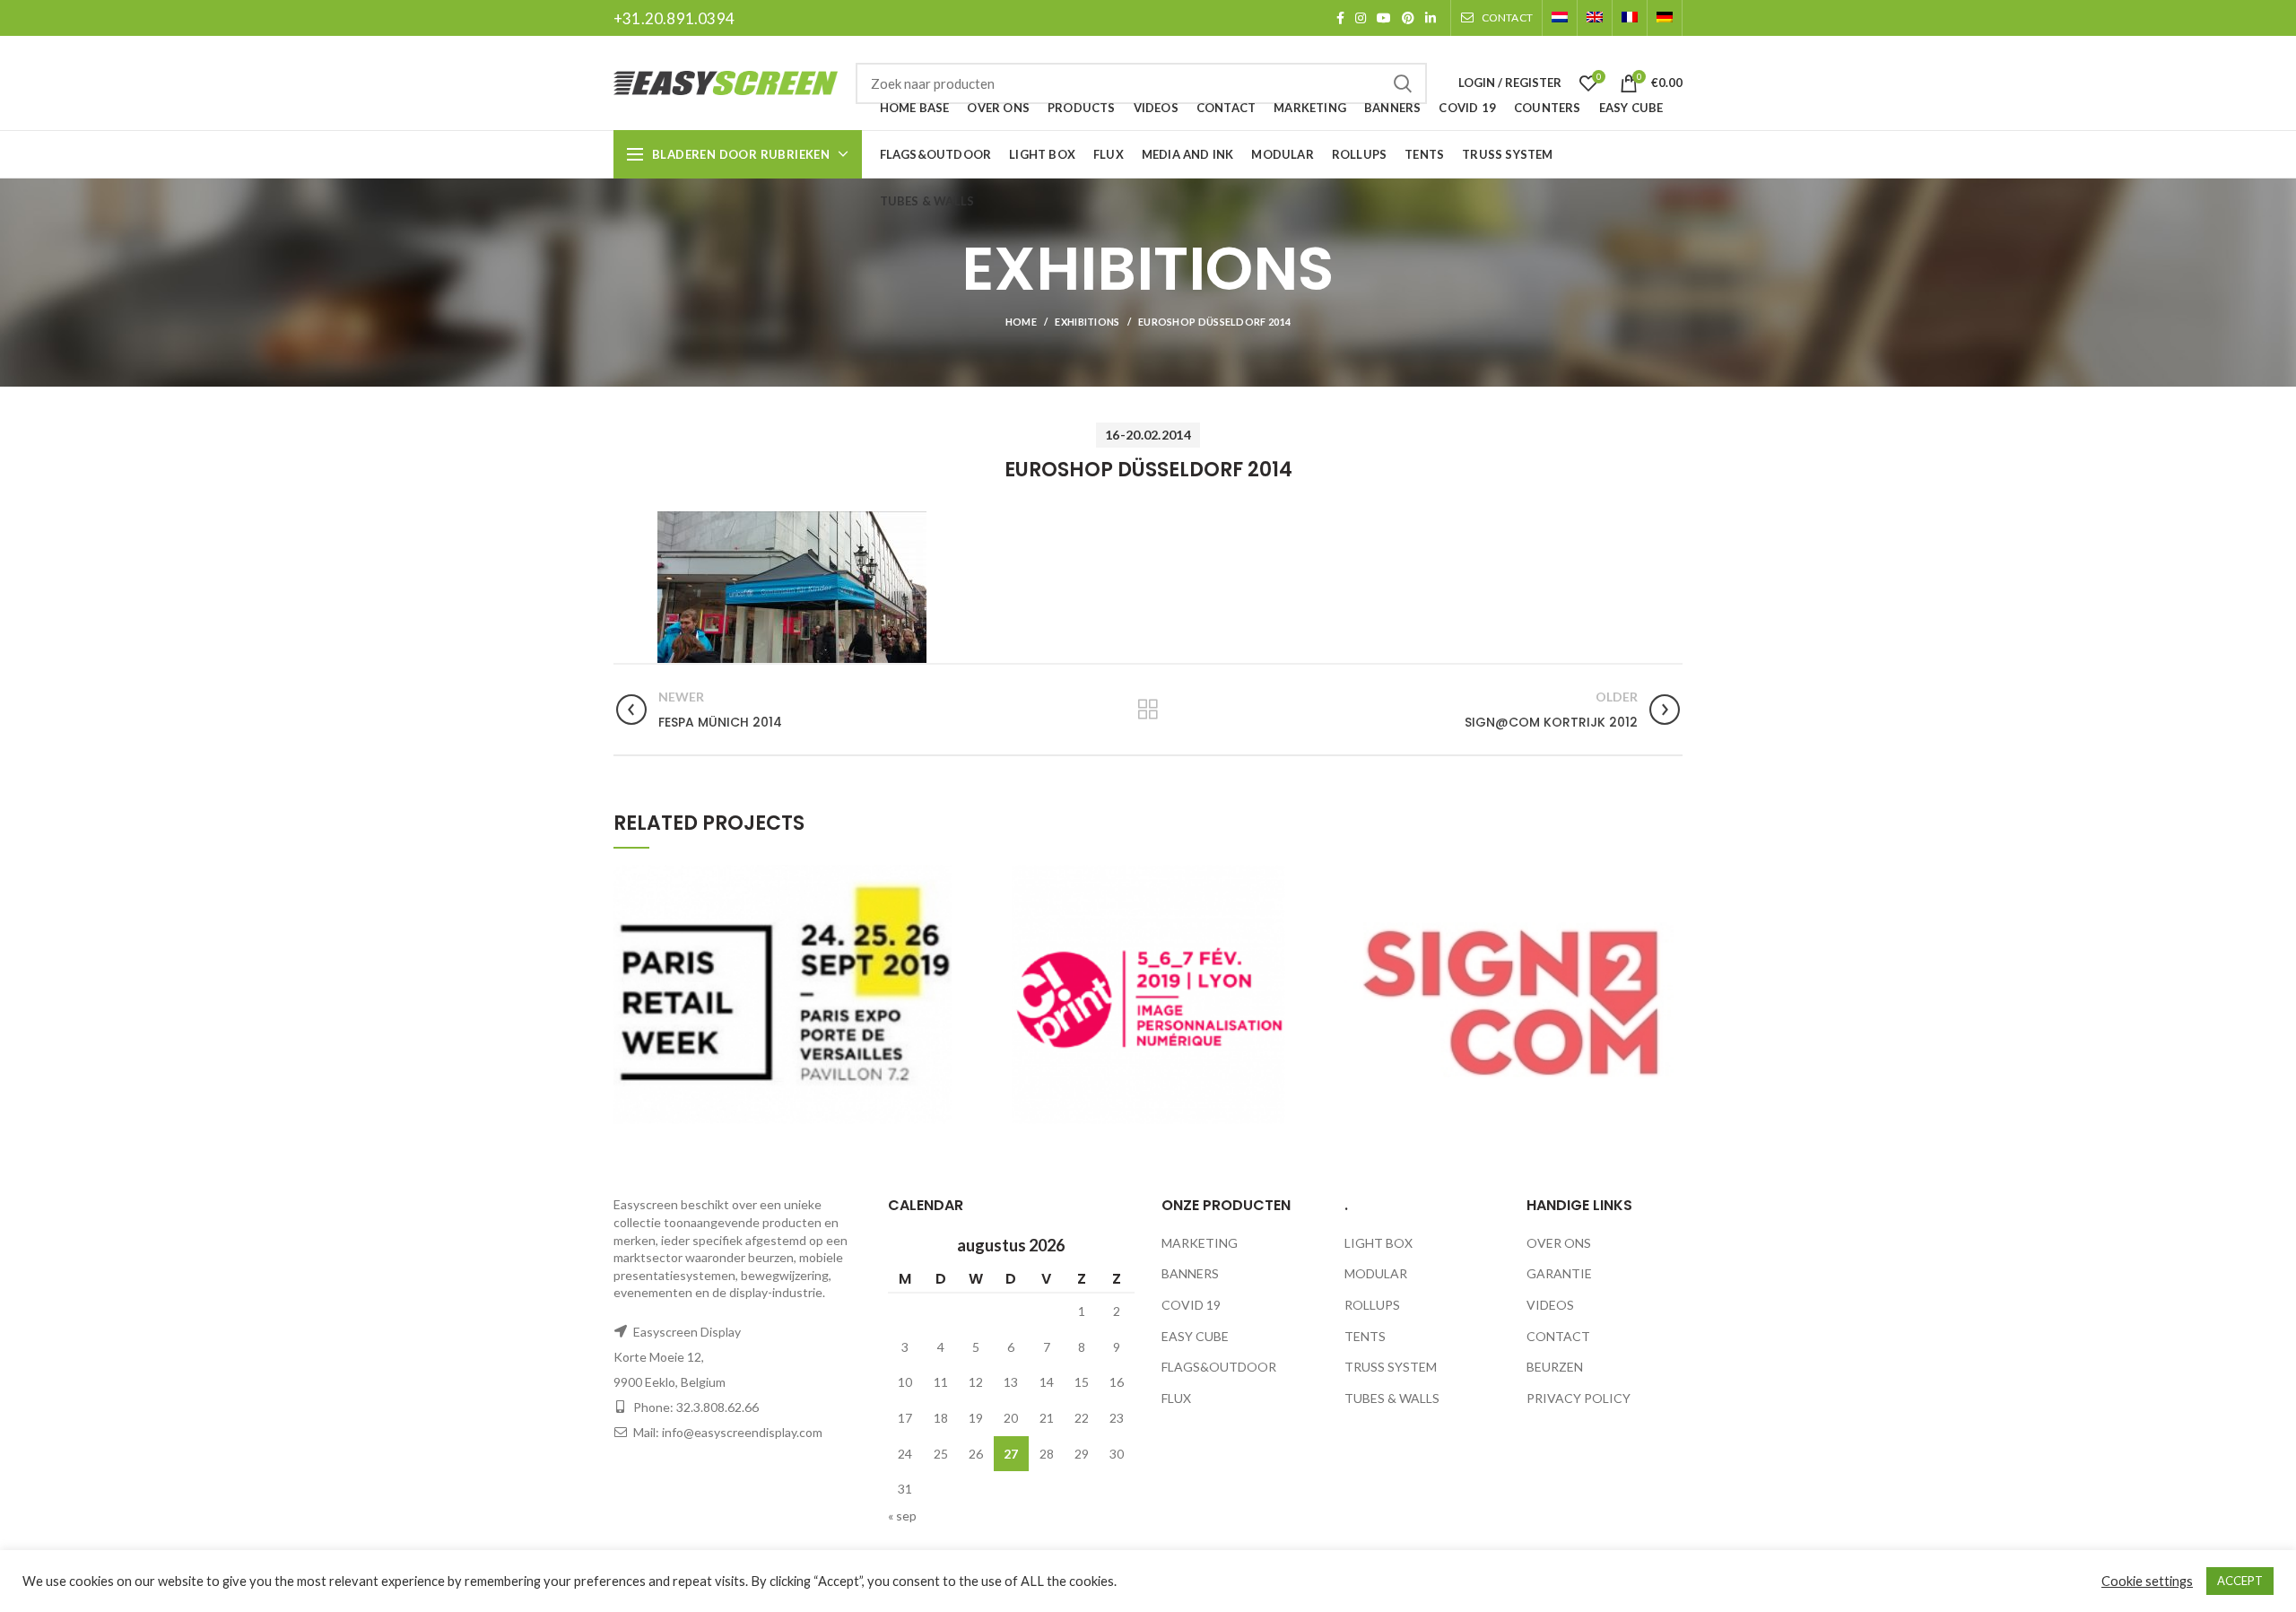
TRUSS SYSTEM (1391, 1367)
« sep (902, 1516)
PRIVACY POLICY (1578, 1398)
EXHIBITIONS (1087, 322)
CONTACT (1558, 1336)
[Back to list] (1148, 710)
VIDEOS (1550, 1305)
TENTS (1365, 1336)
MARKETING (1200, 1243)
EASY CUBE (1195, 1336)
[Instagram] (1361, 18)
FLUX (1176, 1398)
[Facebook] (1340, 18)
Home (1021, 322)
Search (1403, 83)
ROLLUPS (1372, 1305)
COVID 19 (1191, 1305)
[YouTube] (1384, 18)
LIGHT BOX (1378, 1243)
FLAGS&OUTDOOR (1219, 1367)
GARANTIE (1559, 1273)
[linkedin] (1431, 18)
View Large (938, 878)
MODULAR (1376, 1273)
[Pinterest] (1408, 18)
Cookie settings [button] (2147, 1581)
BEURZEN (1555, 1367)
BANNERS (1190, 1273)
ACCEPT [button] (2240, 1581)
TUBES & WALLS (1392, 1398)
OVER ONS (1559, 1243)
